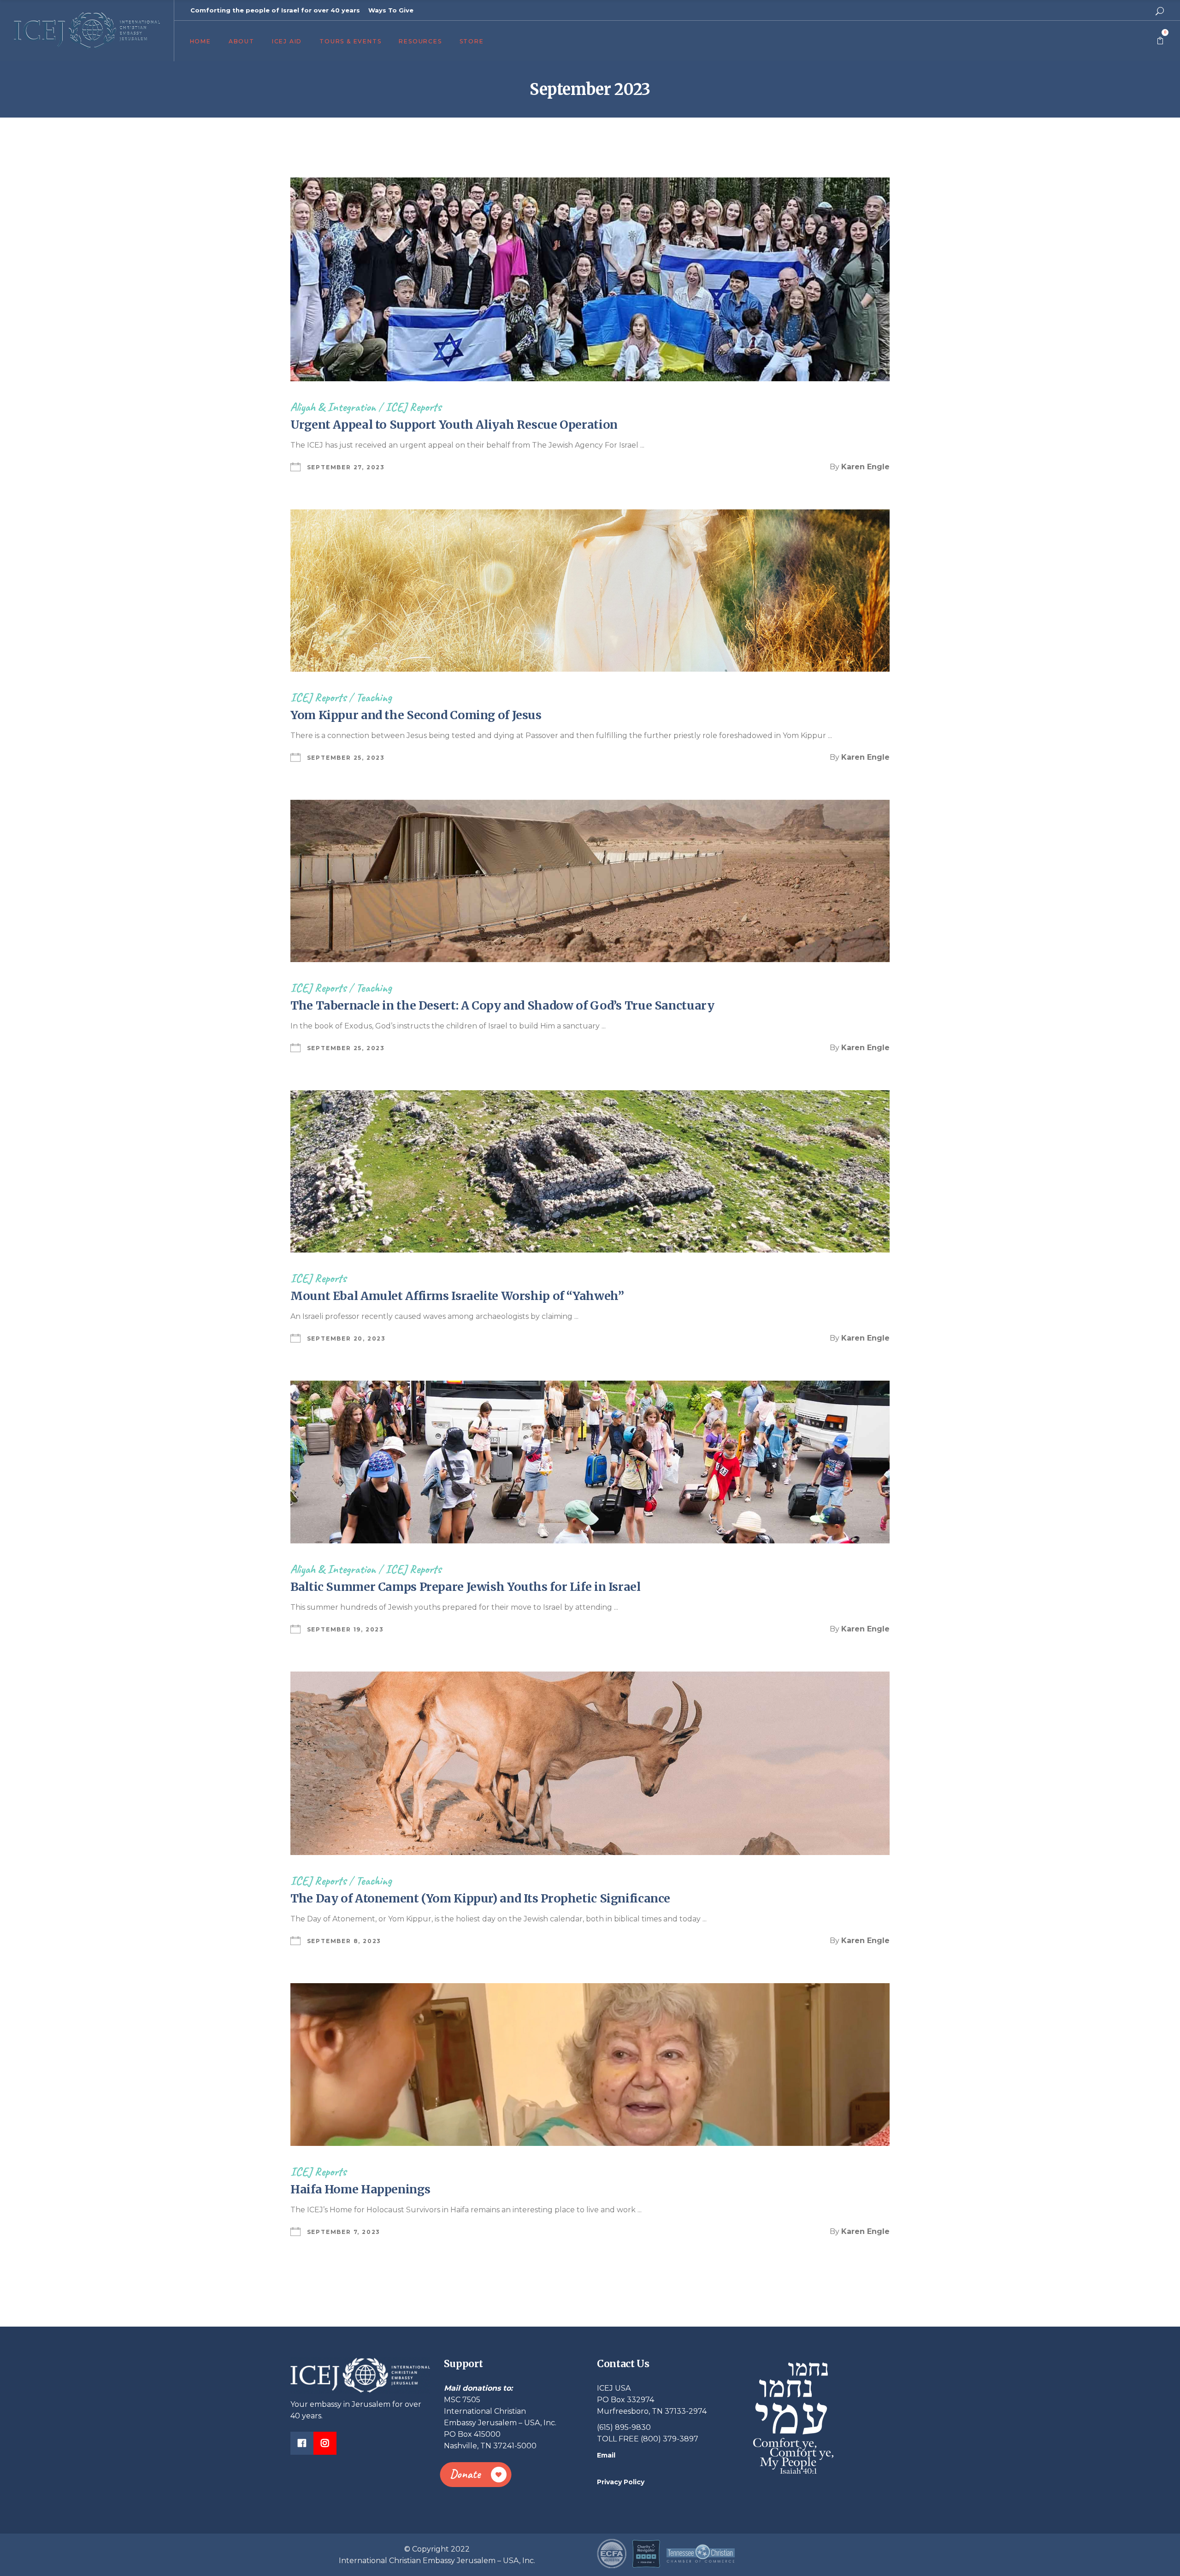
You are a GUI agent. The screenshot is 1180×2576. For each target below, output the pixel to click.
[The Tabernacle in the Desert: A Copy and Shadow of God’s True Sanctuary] (590, 881)
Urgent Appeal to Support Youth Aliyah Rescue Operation (454, 425)
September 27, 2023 (346, 467)
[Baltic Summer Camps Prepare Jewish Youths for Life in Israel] (590, 1462)
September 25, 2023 (346, 758)
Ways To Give (391, 10)
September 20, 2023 (346, 1338)
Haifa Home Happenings (360, 2189)
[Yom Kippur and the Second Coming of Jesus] (590, 591)
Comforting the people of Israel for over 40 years (275, 10)
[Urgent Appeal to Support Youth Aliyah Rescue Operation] (590, 279)
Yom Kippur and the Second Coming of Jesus (416, 715)
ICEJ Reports (413, 407)
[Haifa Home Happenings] (590, 2064)
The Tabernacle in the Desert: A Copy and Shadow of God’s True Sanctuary (502, 1005)
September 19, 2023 (345, 1629)
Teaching (374, 697)
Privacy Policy (621, 2482)
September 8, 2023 (344, 1941)
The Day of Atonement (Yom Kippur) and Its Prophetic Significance (480, 1898)
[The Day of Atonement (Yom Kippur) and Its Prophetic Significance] (590, 1764)
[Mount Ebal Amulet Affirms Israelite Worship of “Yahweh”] (590, 1171)
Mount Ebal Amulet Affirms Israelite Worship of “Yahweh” (457, 1296)
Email (606, 2455)
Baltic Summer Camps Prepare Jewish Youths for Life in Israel (466, 1587)
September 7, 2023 (344, 2232)
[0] (1160, 41)
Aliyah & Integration (333, 407)
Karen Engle (865, 467)
